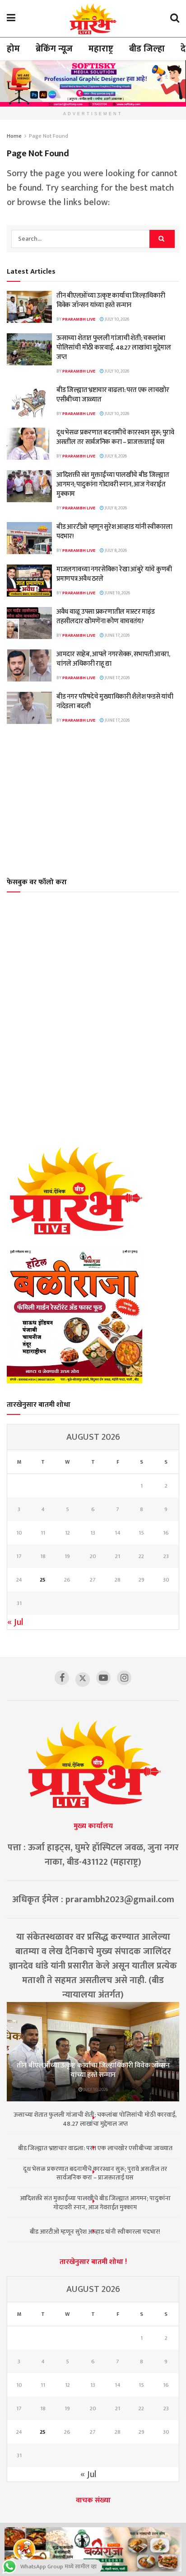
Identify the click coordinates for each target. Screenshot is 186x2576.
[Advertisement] (93, 800)
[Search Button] (175, 19)
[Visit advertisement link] (93, 83)
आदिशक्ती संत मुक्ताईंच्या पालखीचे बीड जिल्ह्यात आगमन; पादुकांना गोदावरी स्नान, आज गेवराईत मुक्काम (113, 484)
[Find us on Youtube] (103, 1678)
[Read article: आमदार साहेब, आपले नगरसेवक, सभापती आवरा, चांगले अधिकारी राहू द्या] (29, 666)
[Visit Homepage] (93, 19)
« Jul (15, 1622)
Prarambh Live (79, 319)
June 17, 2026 (117, 635)
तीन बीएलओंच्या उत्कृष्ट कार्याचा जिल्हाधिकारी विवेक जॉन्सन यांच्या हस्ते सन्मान (111, 300)
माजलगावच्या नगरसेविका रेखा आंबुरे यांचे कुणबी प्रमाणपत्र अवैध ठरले (114, 574)
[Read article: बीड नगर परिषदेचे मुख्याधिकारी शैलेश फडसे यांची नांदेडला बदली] (29, 708)
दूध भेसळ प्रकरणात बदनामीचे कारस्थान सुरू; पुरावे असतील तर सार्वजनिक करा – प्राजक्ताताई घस (115, 437)
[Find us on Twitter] (83, 1679)
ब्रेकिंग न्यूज (54, 49)
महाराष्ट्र (101, 49)
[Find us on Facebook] (62, 1678)
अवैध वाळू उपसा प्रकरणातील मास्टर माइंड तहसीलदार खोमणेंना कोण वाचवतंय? (106, 616)
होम (13, 49)
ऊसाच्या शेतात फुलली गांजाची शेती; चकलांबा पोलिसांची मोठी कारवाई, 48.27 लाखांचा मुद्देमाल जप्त (114, 348)
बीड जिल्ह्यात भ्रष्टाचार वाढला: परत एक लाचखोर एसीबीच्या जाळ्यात (113, 395)
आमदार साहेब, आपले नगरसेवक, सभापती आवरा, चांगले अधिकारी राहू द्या (113, 659)
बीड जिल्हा (147, 49)
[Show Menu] (11, 19)
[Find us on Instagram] (124, 1678)
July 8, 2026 (115, 456)
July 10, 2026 (116, 319)
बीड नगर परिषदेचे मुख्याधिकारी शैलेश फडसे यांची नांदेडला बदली (115, 701)
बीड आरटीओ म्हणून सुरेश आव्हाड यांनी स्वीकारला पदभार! (114, 532)
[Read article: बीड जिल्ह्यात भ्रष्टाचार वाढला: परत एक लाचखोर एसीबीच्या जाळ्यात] (29, 401)
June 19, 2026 (117, 593)
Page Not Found (49, 136)
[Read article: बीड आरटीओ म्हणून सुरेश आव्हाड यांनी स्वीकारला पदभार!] (29, 538)
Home (14, 136)
